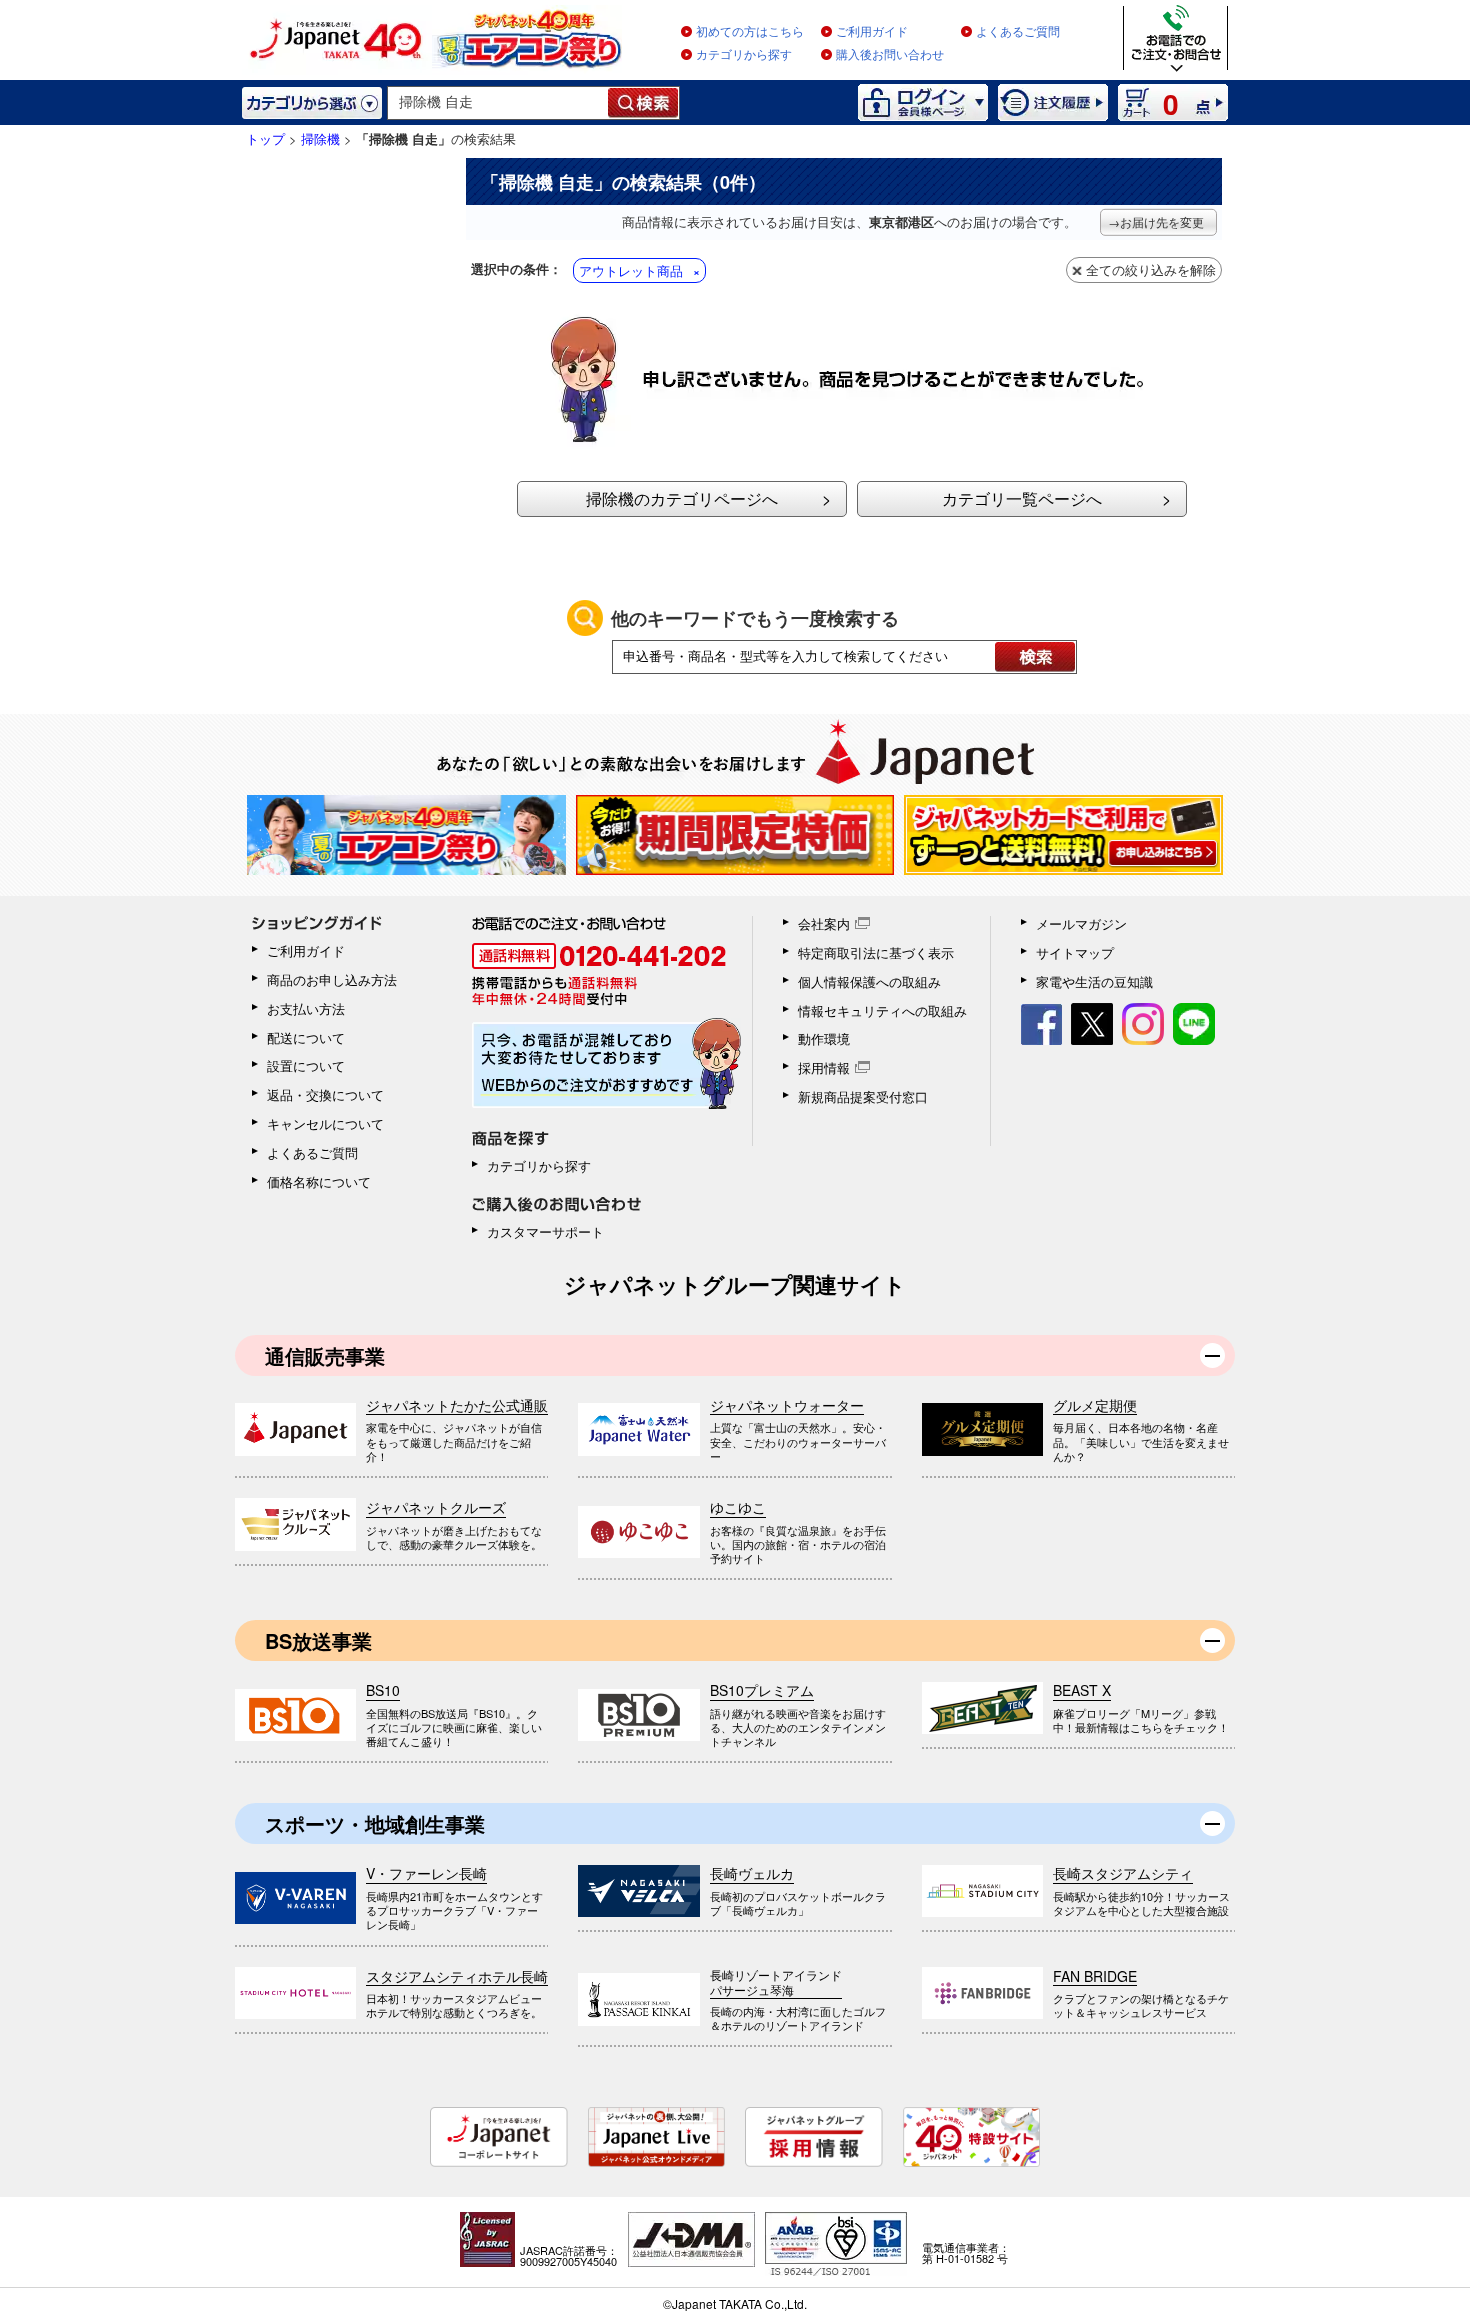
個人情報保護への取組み (869, 981)
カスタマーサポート (545, 1231)
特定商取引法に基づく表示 (876, 952)
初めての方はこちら (750, 32)
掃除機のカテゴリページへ (682, 498)
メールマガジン (1081, 923)
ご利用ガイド (872, 32)
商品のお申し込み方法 (332, 979)
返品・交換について (325, 1094)
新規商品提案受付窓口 (863, 1096)
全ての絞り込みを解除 (1151, 269)
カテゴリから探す (744, 55)
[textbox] (498, 103)
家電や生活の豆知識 (1094, 981)
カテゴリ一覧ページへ (1022, 498)
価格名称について (319, 1181)
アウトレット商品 (631, 270)
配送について (306, 1037)
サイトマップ (1075, 952)
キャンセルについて (325, 1123)
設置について (306, 1065)
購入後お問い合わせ (890, 55)
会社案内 (824, 923)
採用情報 (824, 1067)
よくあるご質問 (1018, 32)
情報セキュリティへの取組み (882, 1010)
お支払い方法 (306, 1008)
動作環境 (824, 1038)
